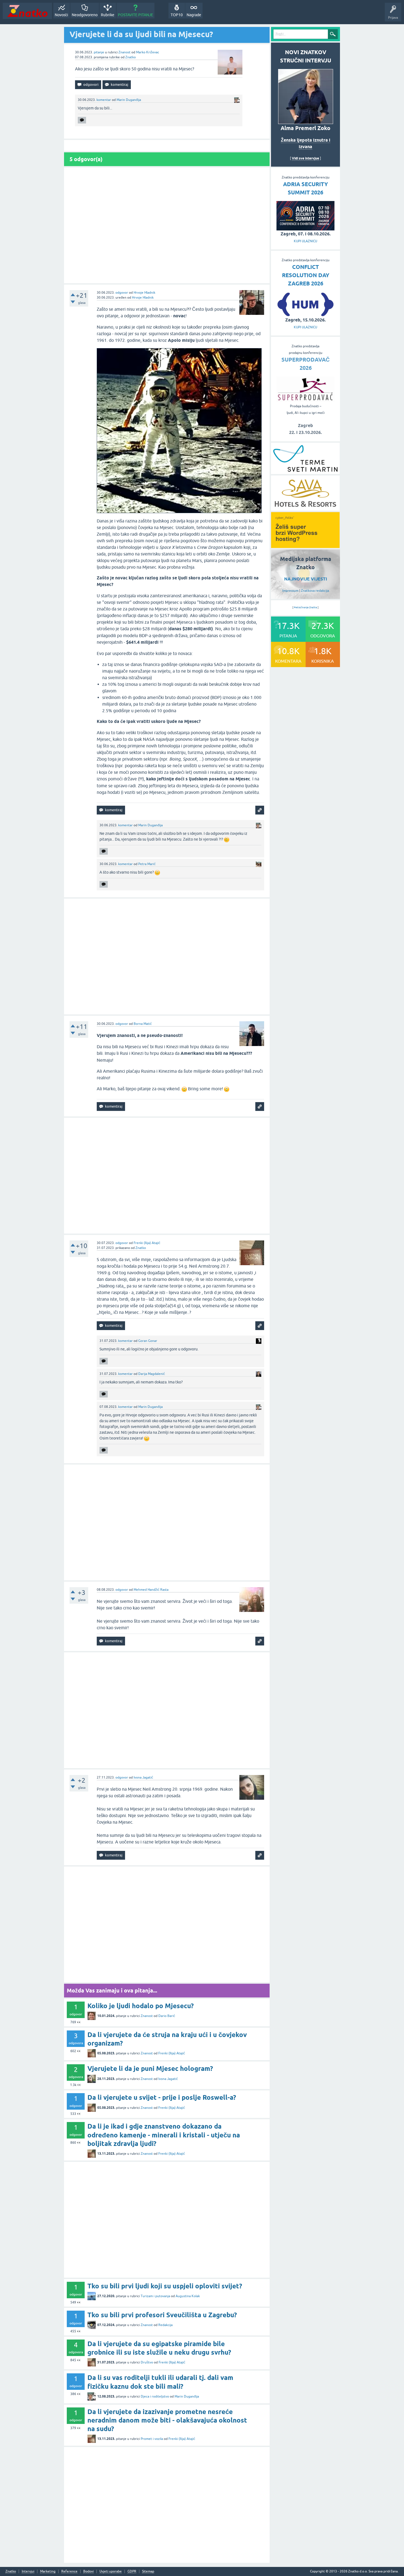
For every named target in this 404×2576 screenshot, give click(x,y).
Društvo (147, 2362)
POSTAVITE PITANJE (135, 15)
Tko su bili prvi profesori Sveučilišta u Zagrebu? (162, 2315)
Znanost (124, 52)
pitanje (99, 52)
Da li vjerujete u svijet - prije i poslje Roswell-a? (162, 2097)
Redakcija (165, 2325)
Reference (69, 2571)
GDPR (132, 2571)
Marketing (48, 2571)
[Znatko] (27, 11)
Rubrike (108, 15)
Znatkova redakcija (315, 591)
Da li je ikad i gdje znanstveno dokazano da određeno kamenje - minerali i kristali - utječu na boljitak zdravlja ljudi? (164, 2135)
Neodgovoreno (85, 15)
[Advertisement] (167, 225)
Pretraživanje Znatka (305, 607)
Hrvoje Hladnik (144, 293)
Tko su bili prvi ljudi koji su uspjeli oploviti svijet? (165, 2286)
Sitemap (148, 2571)
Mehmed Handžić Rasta (151, 1590)
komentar (104, 100)
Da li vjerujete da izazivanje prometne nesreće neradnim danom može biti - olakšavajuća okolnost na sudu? (167, 2420)
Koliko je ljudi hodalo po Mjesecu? (141, 2006)
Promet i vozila (152, 2439)
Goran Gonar (148, 1341)
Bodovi (88, 2571)
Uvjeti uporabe (111, 2571)
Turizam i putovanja (155, 2296)
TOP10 (177, 15)
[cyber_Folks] (305, 546)
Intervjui (28, 2571)
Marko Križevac (148, 52)
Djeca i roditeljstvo (155, 2396)
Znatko (131, 57)
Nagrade (194, 15)
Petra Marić (147, 864)
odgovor (122, 293)
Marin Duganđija (129, 100)
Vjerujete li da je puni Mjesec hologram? (150, 2069)
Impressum (290, 591)
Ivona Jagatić (143, 1777)
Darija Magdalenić (152, 1374)
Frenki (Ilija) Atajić (147, 1243)
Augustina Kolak (188, 2296)
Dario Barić (167, 2016)
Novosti (61, 15)
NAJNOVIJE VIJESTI (306, 579)
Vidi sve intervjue (305, 158)
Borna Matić (143, 1024)
